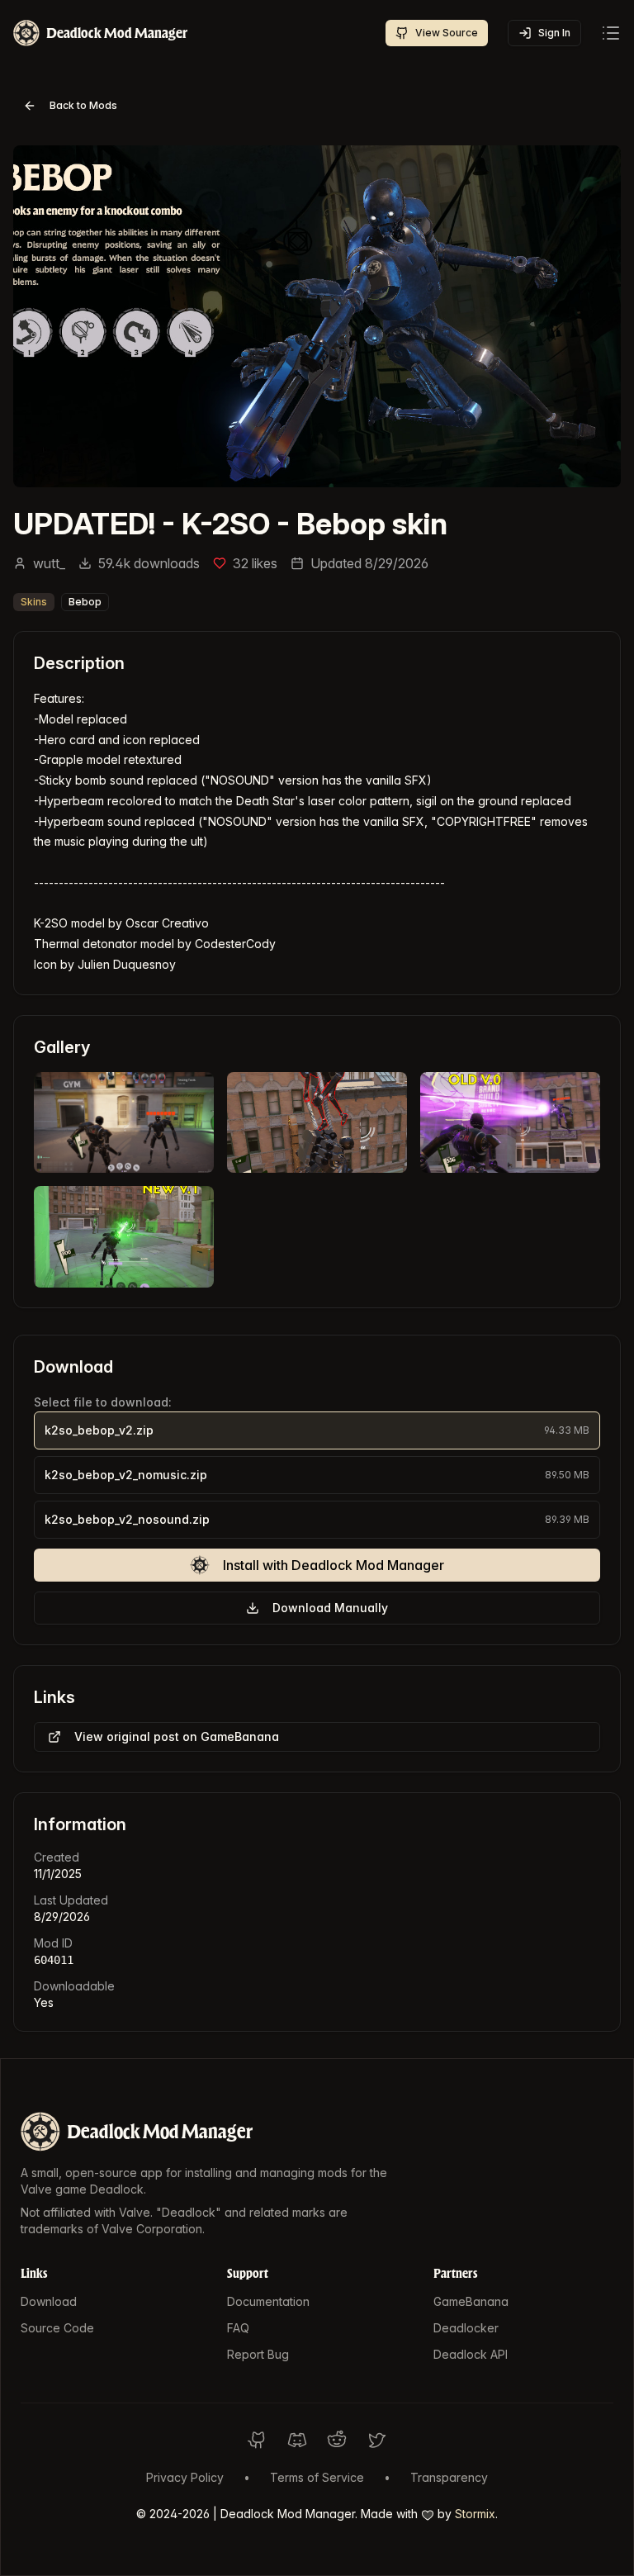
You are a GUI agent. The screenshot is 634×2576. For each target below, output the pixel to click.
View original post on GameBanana (177, 1736)
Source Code (57, 2328)
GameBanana (471, 2301)
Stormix (475, 2514)
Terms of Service (317, 2477)
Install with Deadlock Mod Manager (334, 1565)
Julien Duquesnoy (127, 964)
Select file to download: (103, 1402)
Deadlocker (466, 2328)
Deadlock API (471, 2354)
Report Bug (258, 2354)
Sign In (554, 33)
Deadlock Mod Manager (160, 2131)
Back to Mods (83, 105)
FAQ (238, 2328)
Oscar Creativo (167, 923)
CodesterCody (235, 944)
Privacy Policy (185, 2477)
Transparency (449, 2477)
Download (49, 2301)
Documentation (268, 2301)
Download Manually (330, 1608)
